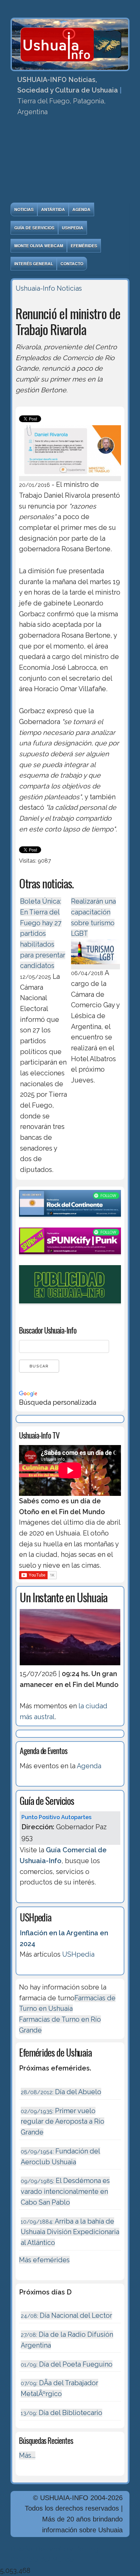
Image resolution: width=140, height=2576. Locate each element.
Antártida (53, 209)
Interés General (34, 264)
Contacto (72, 264)
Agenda (81, 209)
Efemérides (84, 246)
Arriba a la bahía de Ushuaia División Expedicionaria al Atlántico (70, 2232)
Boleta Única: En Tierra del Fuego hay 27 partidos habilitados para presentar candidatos (43, 933)
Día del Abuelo (61, 2092)
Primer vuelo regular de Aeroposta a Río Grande (63, 2121)
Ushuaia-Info (35, 288)
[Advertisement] (70, 162)
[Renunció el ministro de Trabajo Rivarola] (70, 477)
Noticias (24, 209)
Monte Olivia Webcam (39, 246)
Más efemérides (44, 2260)
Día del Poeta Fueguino (67, 2364)
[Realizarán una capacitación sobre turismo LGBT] (95, 965)
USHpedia (73, 228)
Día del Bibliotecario (62, 2413)
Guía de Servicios (34, 228)
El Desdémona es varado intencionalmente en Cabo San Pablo (65, 2191)
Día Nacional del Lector (66, 2315)
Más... (27, 2455)
